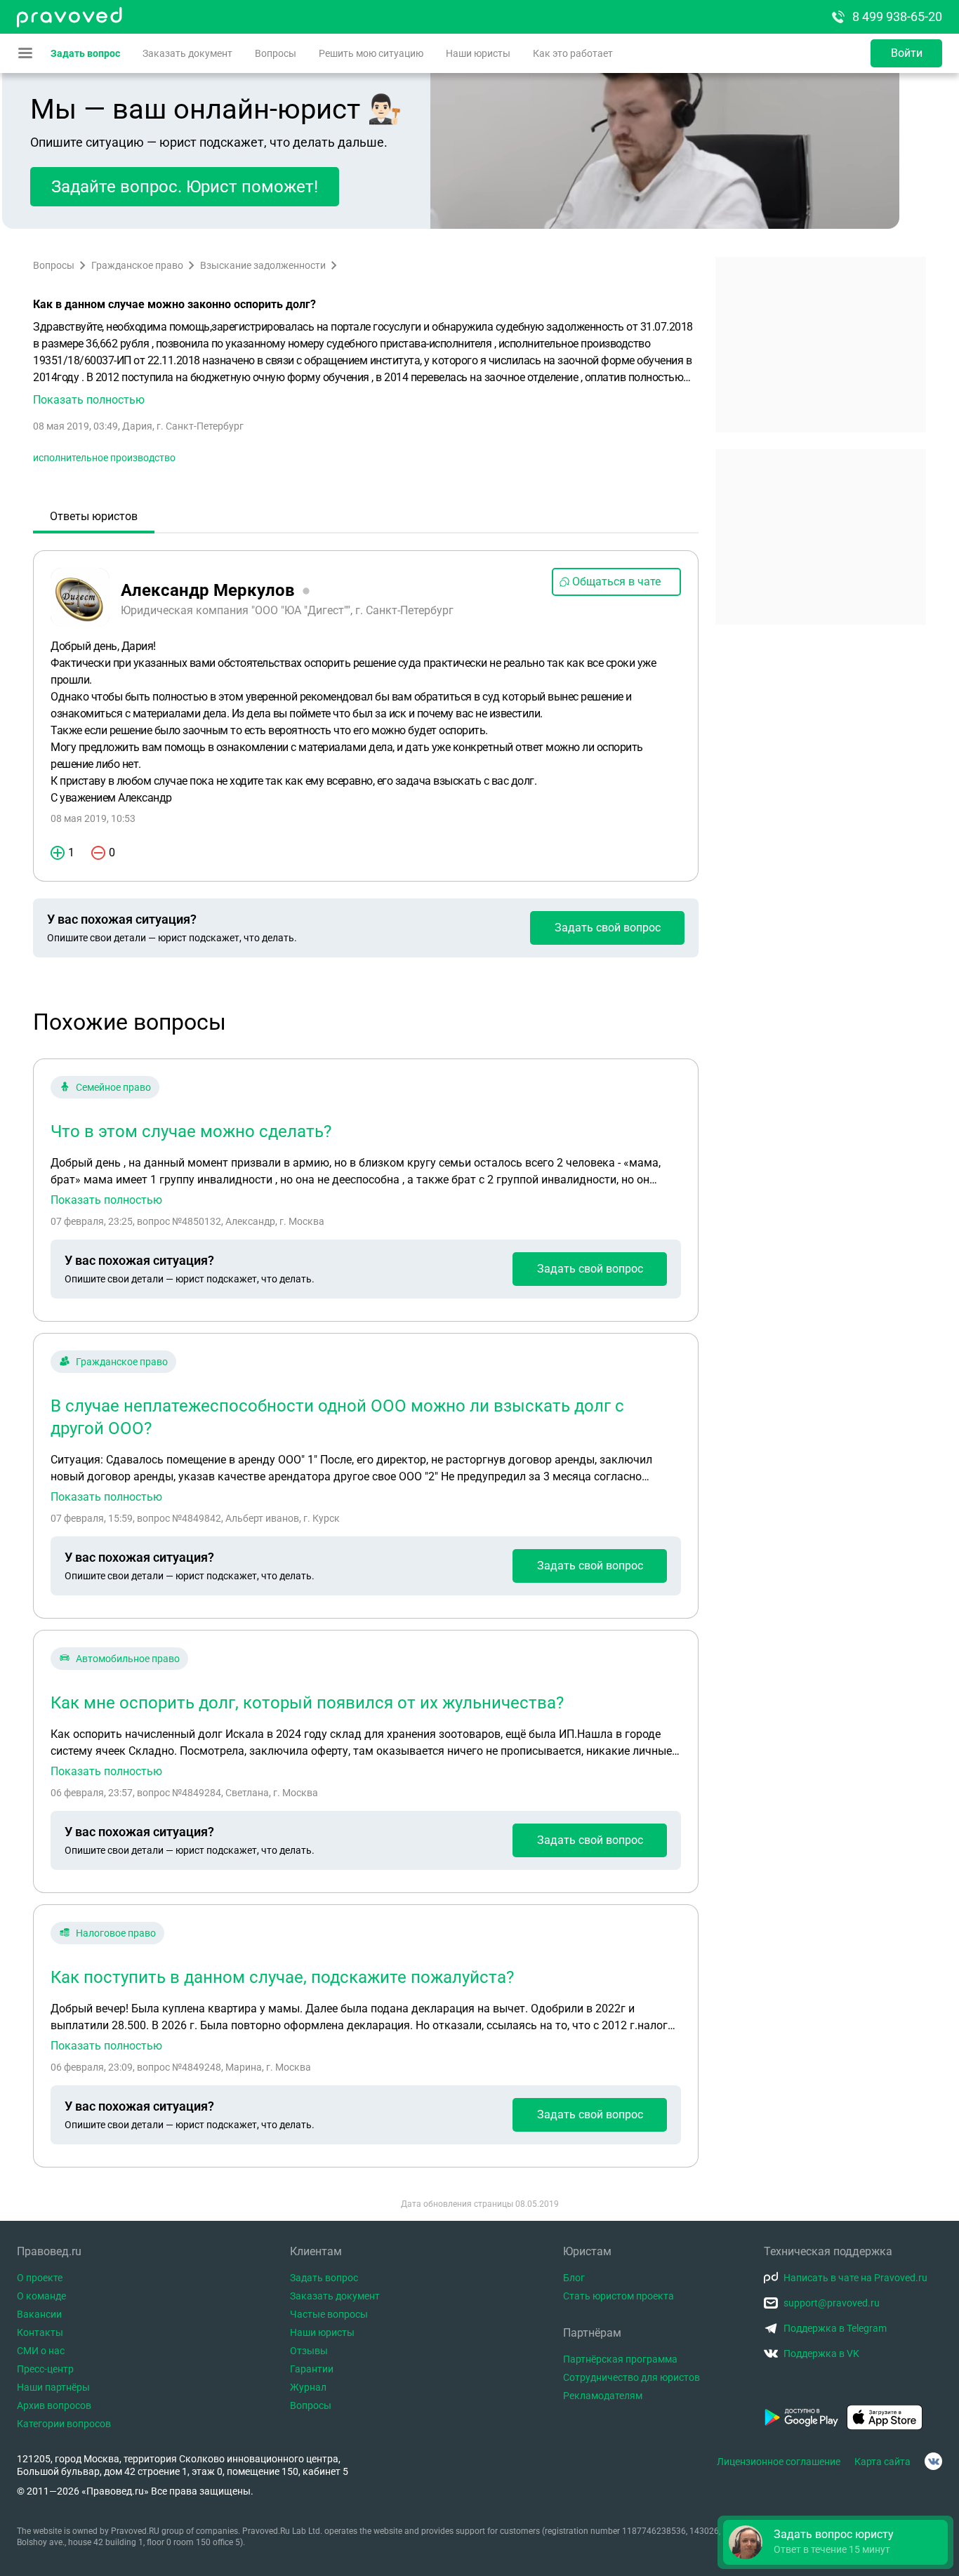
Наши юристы (478, 53)
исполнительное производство (104, 458)
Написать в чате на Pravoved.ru (855, 2278)
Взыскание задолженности (263, 265)
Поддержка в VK (821, 2353)
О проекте (40, 2278)
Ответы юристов (94, 516)
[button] (366, 364)
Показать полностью (106, 1200)
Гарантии (312, 2369)
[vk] (933, 2461)
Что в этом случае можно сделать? (191, 1131)
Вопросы (276, 53)
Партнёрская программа (620, 2359)
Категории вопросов (64, 2424)
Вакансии (39, 2314)
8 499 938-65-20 (897, 16)
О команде (41, 2296)
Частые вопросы (329, 2314)
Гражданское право (137, 265)
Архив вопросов (54, 2405)
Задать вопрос (85, 53)
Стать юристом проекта (619, 2296)
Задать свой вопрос (608, 928)
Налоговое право (116, 1933)
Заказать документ (187, 53)
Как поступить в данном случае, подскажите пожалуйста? (282, 1977)
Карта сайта (882, 2462)
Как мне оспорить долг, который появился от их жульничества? (307, 1703)
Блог (574, 2278)
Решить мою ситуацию (371, 53)
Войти (907, 53)
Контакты (40, 2332)
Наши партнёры (53, 2387)
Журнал (308, 2387)
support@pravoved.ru (832, 2303)
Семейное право (113, 1087)
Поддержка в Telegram (835, 2328)
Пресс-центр (45, 2369)
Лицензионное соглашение (779, 2462)
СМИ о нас (41, 2351)
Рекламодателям (603, 2396)
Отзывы (309, 2351)
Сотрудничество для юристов (631, 2377)
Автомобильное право (128, 1659)
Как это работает (573, 53)
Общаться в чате (616, 582)
